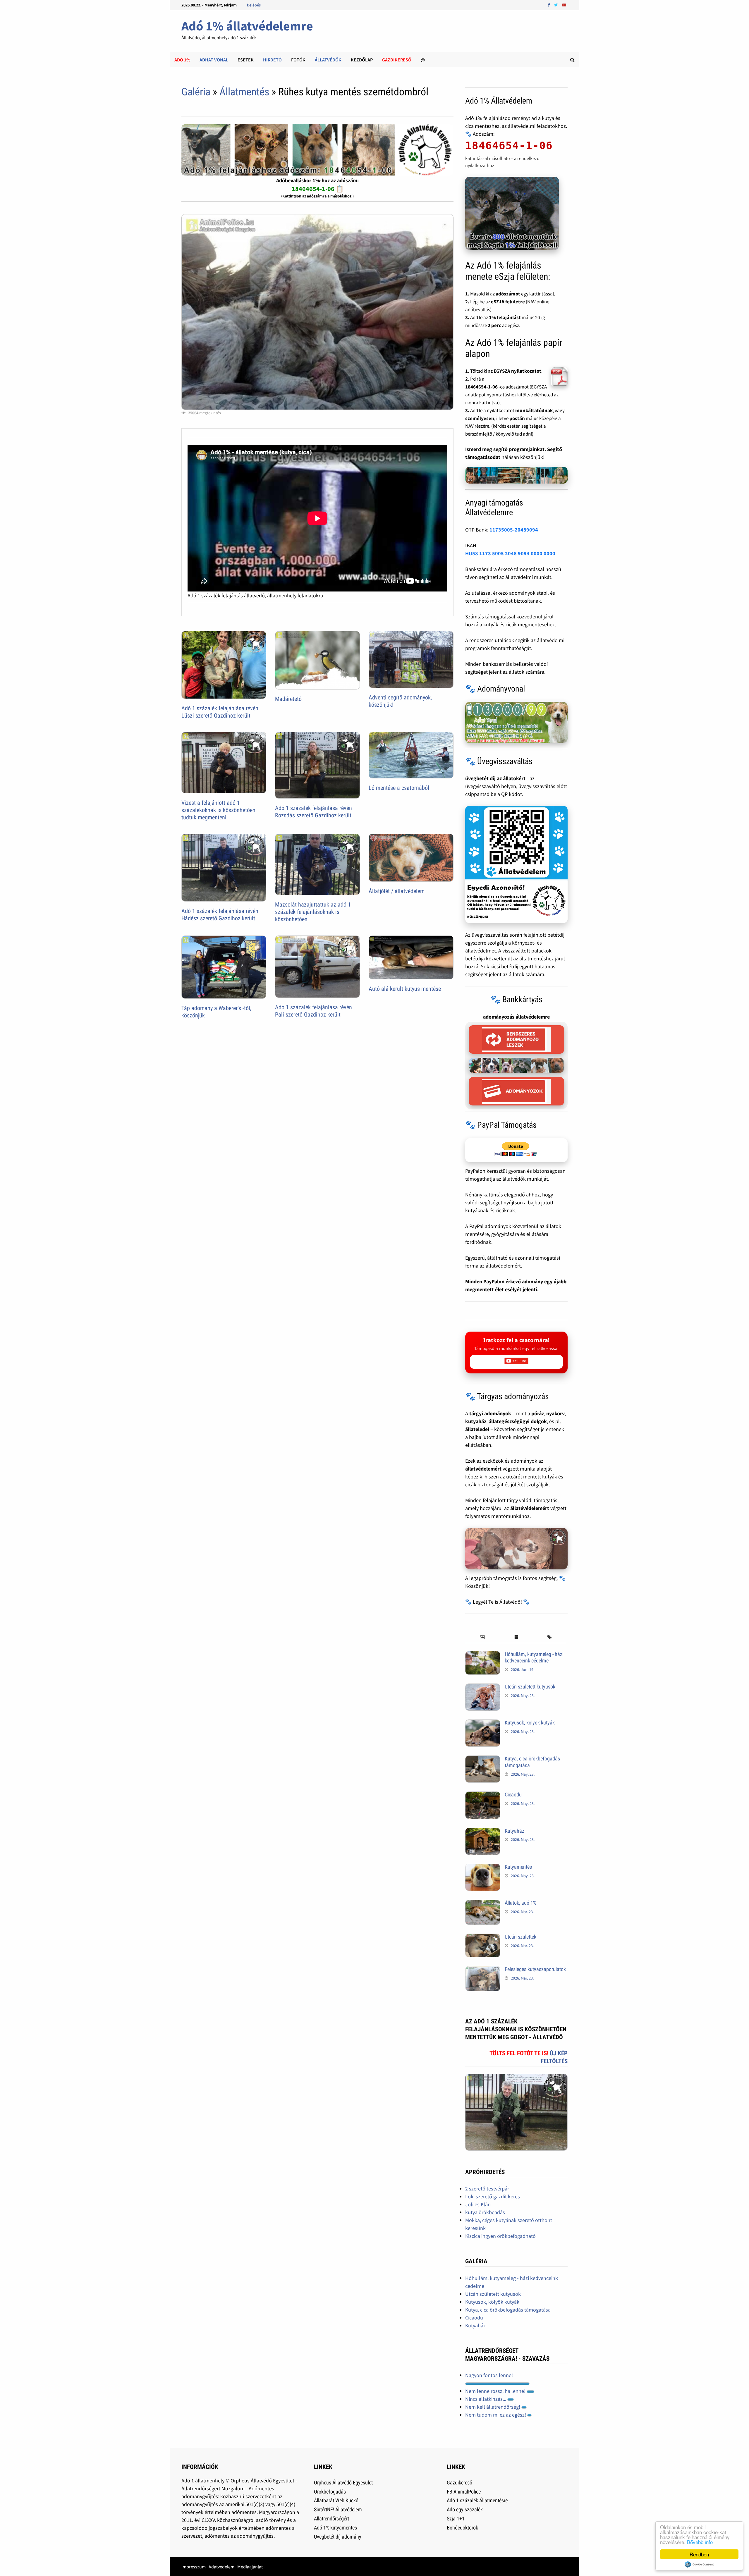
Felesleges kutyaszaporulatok (535, 1969)
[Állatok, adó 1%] (483, 1904)
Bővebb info (700, 2542)
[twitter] (557, 5)
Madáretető (288, 699)
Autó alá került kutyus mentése (405, 989)
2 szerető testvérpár (487, 2189)
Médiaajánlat (250, 2567)
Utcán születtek (520, 1937)
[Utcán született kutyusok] (483, 1687)
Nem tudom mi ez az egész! (496, 2415)
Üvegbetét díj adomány (338, 2537)
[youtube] (564, 5)
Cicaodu (513, 1795)
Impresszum (194, 2567)
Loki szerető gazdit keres (493, 2196)
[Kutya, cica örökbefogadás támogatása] (483, 1759)
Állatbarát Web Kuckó (336, 2500)
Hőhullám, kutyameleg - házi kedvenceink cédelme (534, 1657)
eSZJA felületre (508, 302)
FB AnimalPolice (464, 2492)
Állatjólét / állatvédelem (397, 891)
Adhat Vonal (214, 60)
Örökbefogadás (330, 2492)
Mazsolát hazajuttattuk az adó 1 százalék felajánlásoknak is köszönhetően (313, 912)
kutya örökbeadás (485, 2212)
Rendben (699, 2554)
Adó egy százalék (465, 2509)
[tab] (482, 1637)
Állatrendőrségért (331, 2519)
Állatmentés (244, 92)
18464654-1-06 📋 (318, 189)
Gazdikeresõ (397, 60)
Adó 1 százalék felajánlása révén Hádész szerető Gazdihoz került (220, 915)
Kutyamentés (518, 1867)
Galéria (196, 92)
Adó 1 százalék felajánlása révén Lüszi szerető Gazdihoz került (220, 712)
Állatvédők (328, 60)
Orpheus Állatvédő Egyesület (343, 2483)
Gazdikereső (459, 2483)
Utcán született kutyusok (530, 1687)
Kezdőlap (362, 60)
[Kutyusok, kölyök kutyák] (483, 1723)
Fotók (298, 60)
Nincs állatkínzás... (486, 2399)
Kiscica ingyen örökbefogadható (500, 2236)
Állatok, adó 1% (520, 1903)
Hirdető (272, 60)
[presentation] (482, 1637)
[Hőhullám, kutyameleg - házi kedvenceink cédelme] (483, 1655)
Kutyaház (514, 1831)
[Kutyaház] (483, 1832)
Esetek (246, 60)
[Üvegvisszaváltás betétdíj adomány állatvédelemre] (516, 864)
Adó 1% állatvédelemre (247, 26)
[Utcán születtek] (483, 1938)
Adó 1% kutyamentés (335, 2528)
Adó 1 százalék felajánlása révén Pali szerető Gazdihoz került (313, 1011)
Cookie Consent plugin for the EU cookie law (699, 2564)
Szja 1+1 (456, 2519)
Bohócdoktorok (462, 2528)
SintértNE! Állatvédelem (338, 2509)
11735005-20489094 (514, 530)
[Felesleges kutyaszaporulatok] (483, 1970)
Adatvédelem (221, 2567)
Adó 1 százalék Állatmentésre (477, 2500)
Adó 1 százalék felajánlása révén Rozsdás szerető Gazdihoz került (313, 812)
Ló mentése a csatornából (399, 788)
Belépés (254, 5)
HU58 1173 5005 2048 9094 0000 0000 (510, 553)
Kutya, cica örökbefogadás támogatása (508, 2310)
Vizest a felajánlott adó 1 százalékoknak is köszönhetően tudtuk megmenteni (218, 810)
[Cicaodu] (483, 1795)
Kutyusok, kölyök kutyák (530, 1723)
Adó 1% (182, 60)
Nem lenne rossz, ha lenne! (496, 2391)
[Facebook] (549, 5)
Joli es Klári (478, 2204)
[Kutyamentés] (483, 1868)
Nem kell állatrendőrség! (493, 2407)
